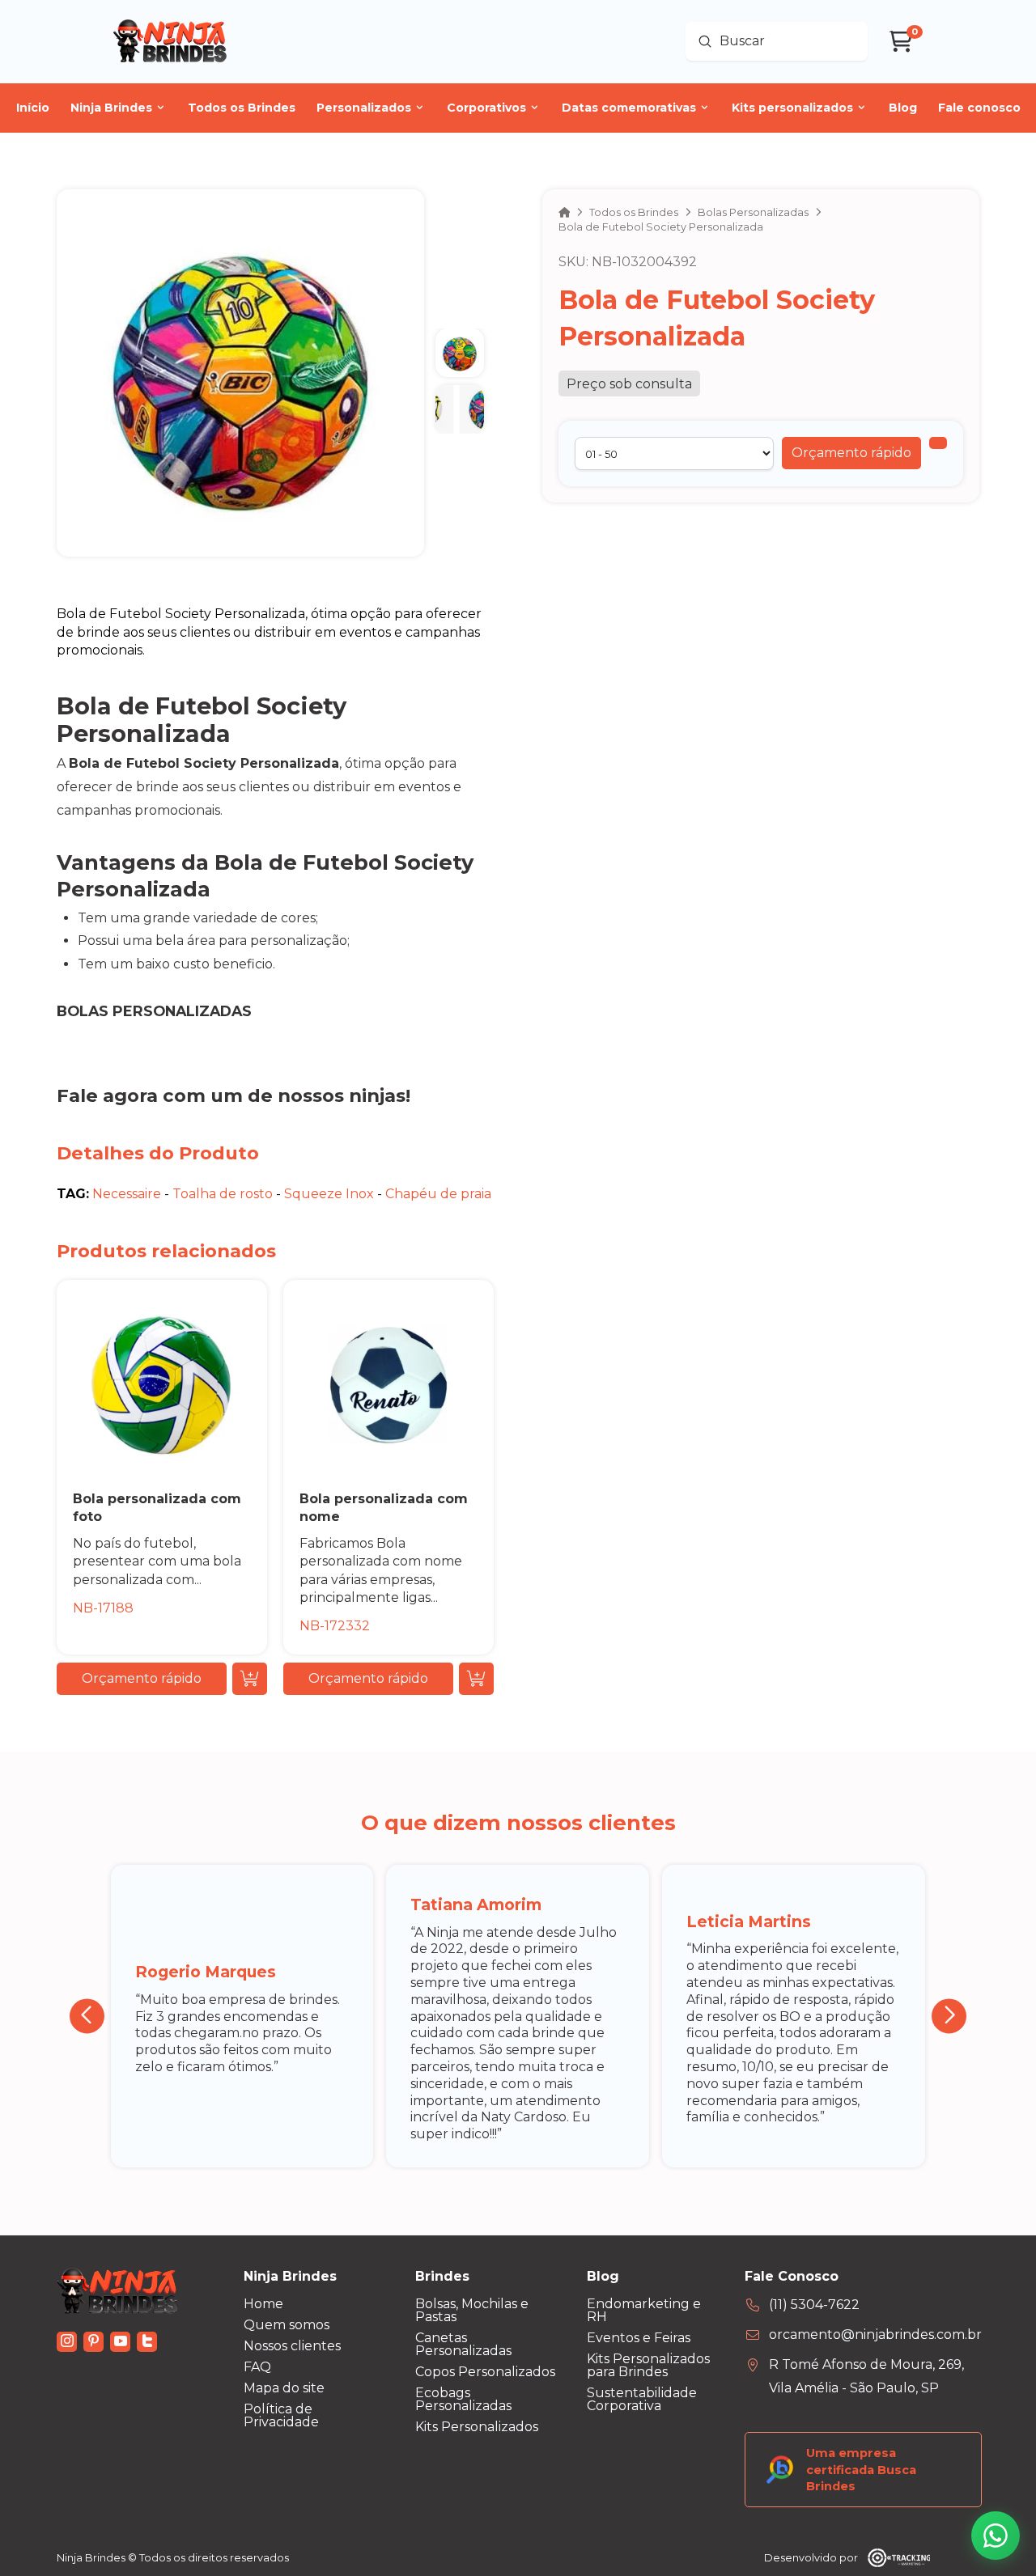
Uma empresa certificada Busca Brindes (861, 2469)
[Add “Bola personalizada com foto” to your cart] (250, 1679)
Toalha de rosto (223, 1194)
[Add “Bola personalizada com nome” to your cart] (476, 1679)
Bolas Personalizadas (154, 1011)
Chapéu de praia (438, 1194)
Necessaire (127, 1194)
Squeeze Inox (329, 1194)
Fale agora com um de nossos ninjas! (234, 1095)
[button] (851, 453)
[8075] (938, 443)
